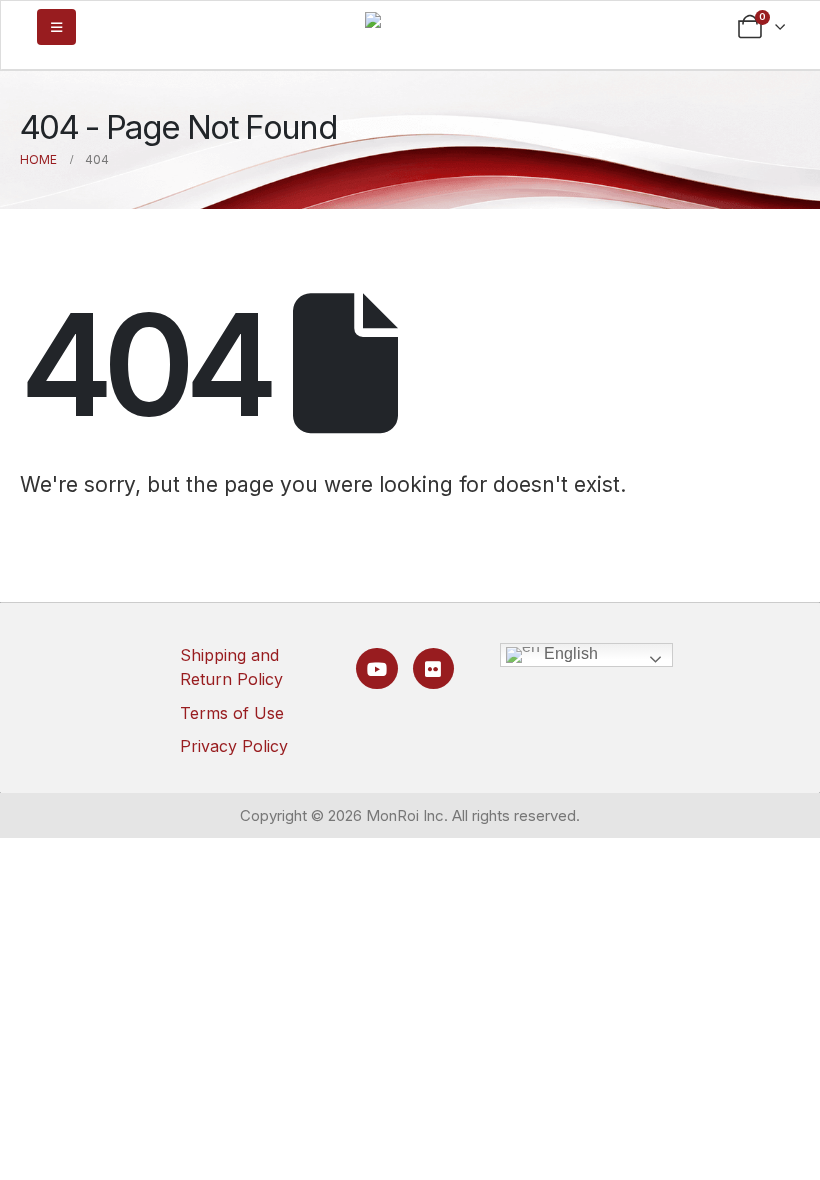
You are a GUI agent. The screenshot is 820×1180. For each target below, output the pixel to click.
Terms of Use (232, 713)
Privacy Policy (234, 746)
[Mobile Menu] (56, 27)
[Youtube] (376, 668)
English (569, 653)
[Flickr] (433, 668)
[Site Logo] (409, 25)
